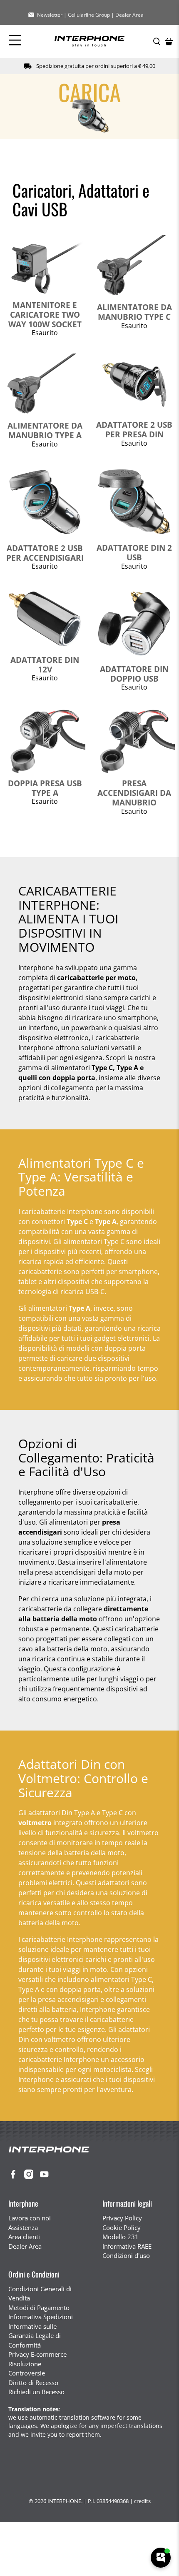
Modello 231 (121, 2237)
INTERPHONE (64, 2501)
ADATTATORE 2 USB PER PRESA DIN (134, 429)
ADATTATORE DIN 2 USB (134, 552)
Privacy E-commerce (37, 2354)
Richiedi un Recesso (36, 2392)
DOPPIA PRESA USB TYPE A (45, 788)
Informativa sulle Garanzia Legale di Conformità (35, 2336)
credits (142, 2501)
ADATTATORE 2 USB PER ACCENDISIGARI (45, 553)
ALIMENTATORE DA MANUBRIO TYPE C (134, 312)
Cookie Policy (122, 2227)
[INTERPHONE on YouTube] (46, 2177)
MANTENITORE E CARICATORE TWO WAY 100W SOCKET (45, 315)
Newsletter (50, 15)
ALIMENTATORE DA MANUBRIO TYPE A (45, 430)
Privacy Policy (122, 2218)
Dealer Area (129, 15)
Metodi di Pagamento (39, 2308)
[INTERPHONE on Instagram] (31, 2177)
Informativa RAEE (127, 2246)
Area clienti (24, 2237)
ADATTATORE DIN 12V (45, 665)
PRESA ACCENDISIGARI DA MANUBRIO (134, 793)
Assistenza (23, 2227)
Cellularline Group (89, 15)
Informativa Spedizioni (41, 2317)
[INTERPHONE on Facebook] (15, 2177)
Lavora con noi (30, 2218)
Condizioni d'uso (126, 2255)
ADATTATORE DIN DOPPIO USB (134, 674)
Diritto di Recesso (33, 2383)
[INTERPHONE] (89, 41)
